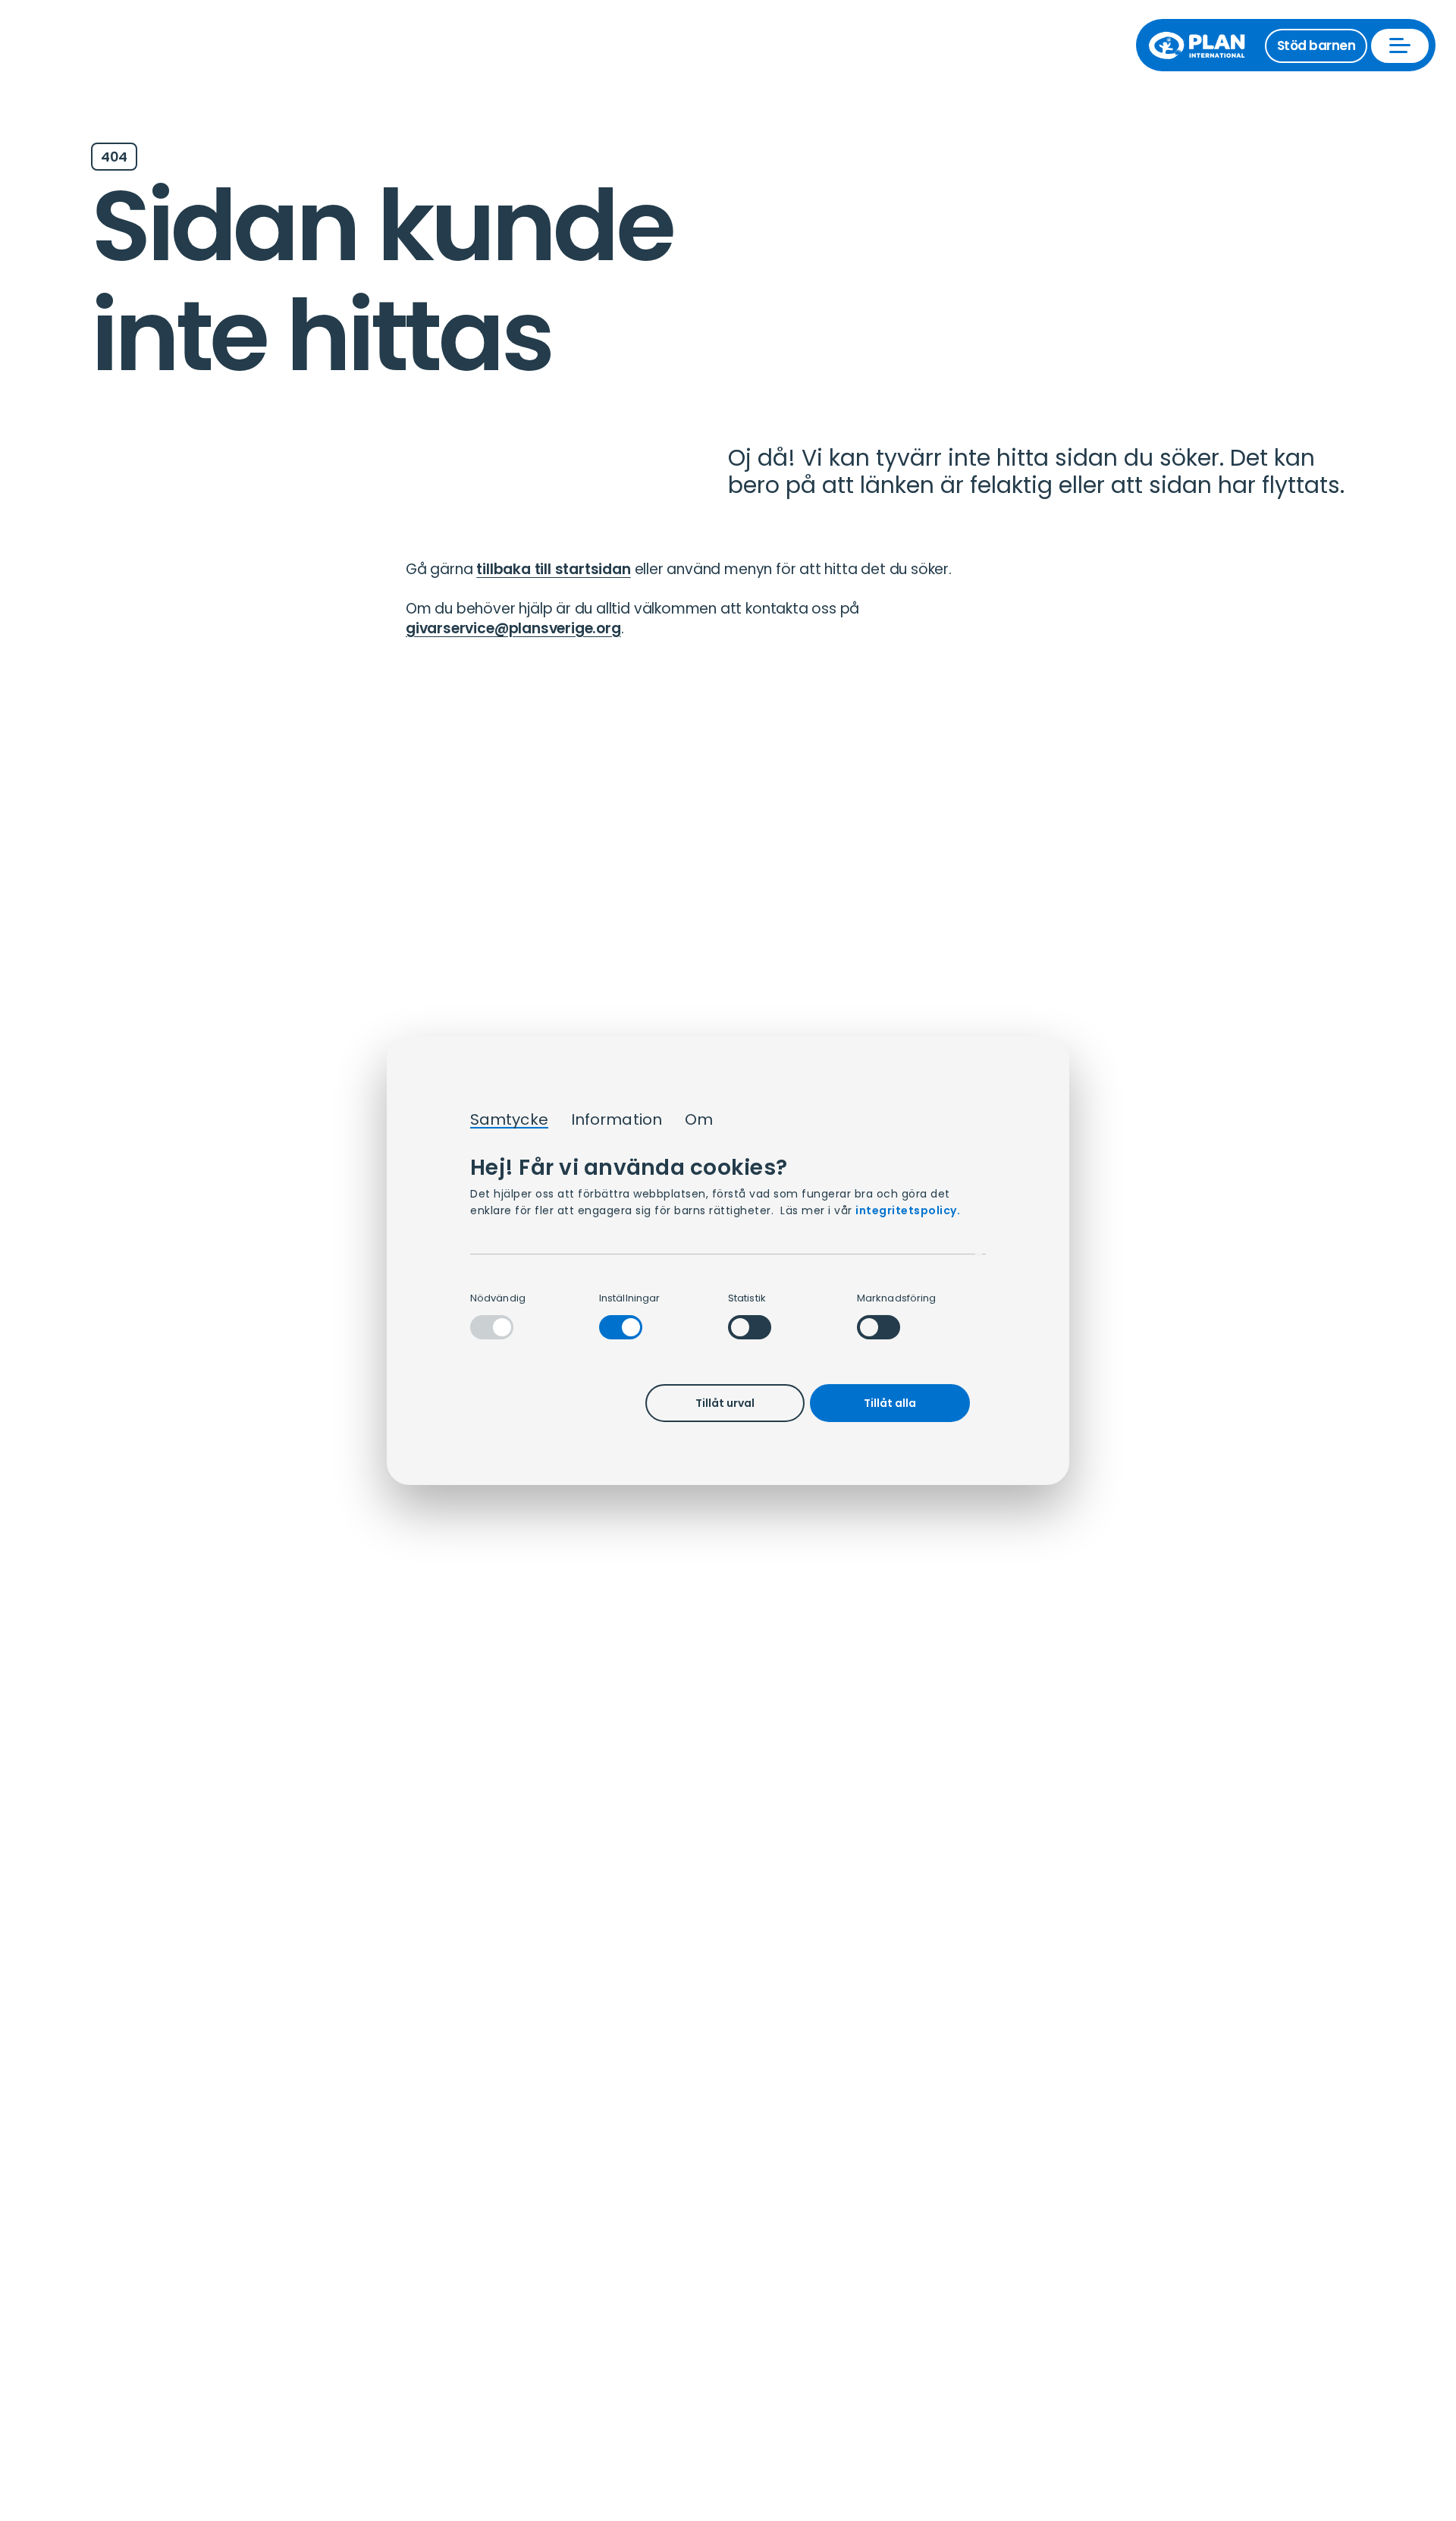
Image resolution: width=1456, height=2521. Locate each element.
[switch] (621, 1327)
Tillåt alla (890, 1403)
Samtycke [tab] (509, 1120)
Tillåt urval (725, 1403)
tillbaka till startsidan (553, 569)
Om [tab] (699, 1120)
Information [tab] (617, 1120)
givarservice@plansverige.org (513, 628)
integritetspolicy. (908, 1210)
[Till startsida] (1204, 46)
